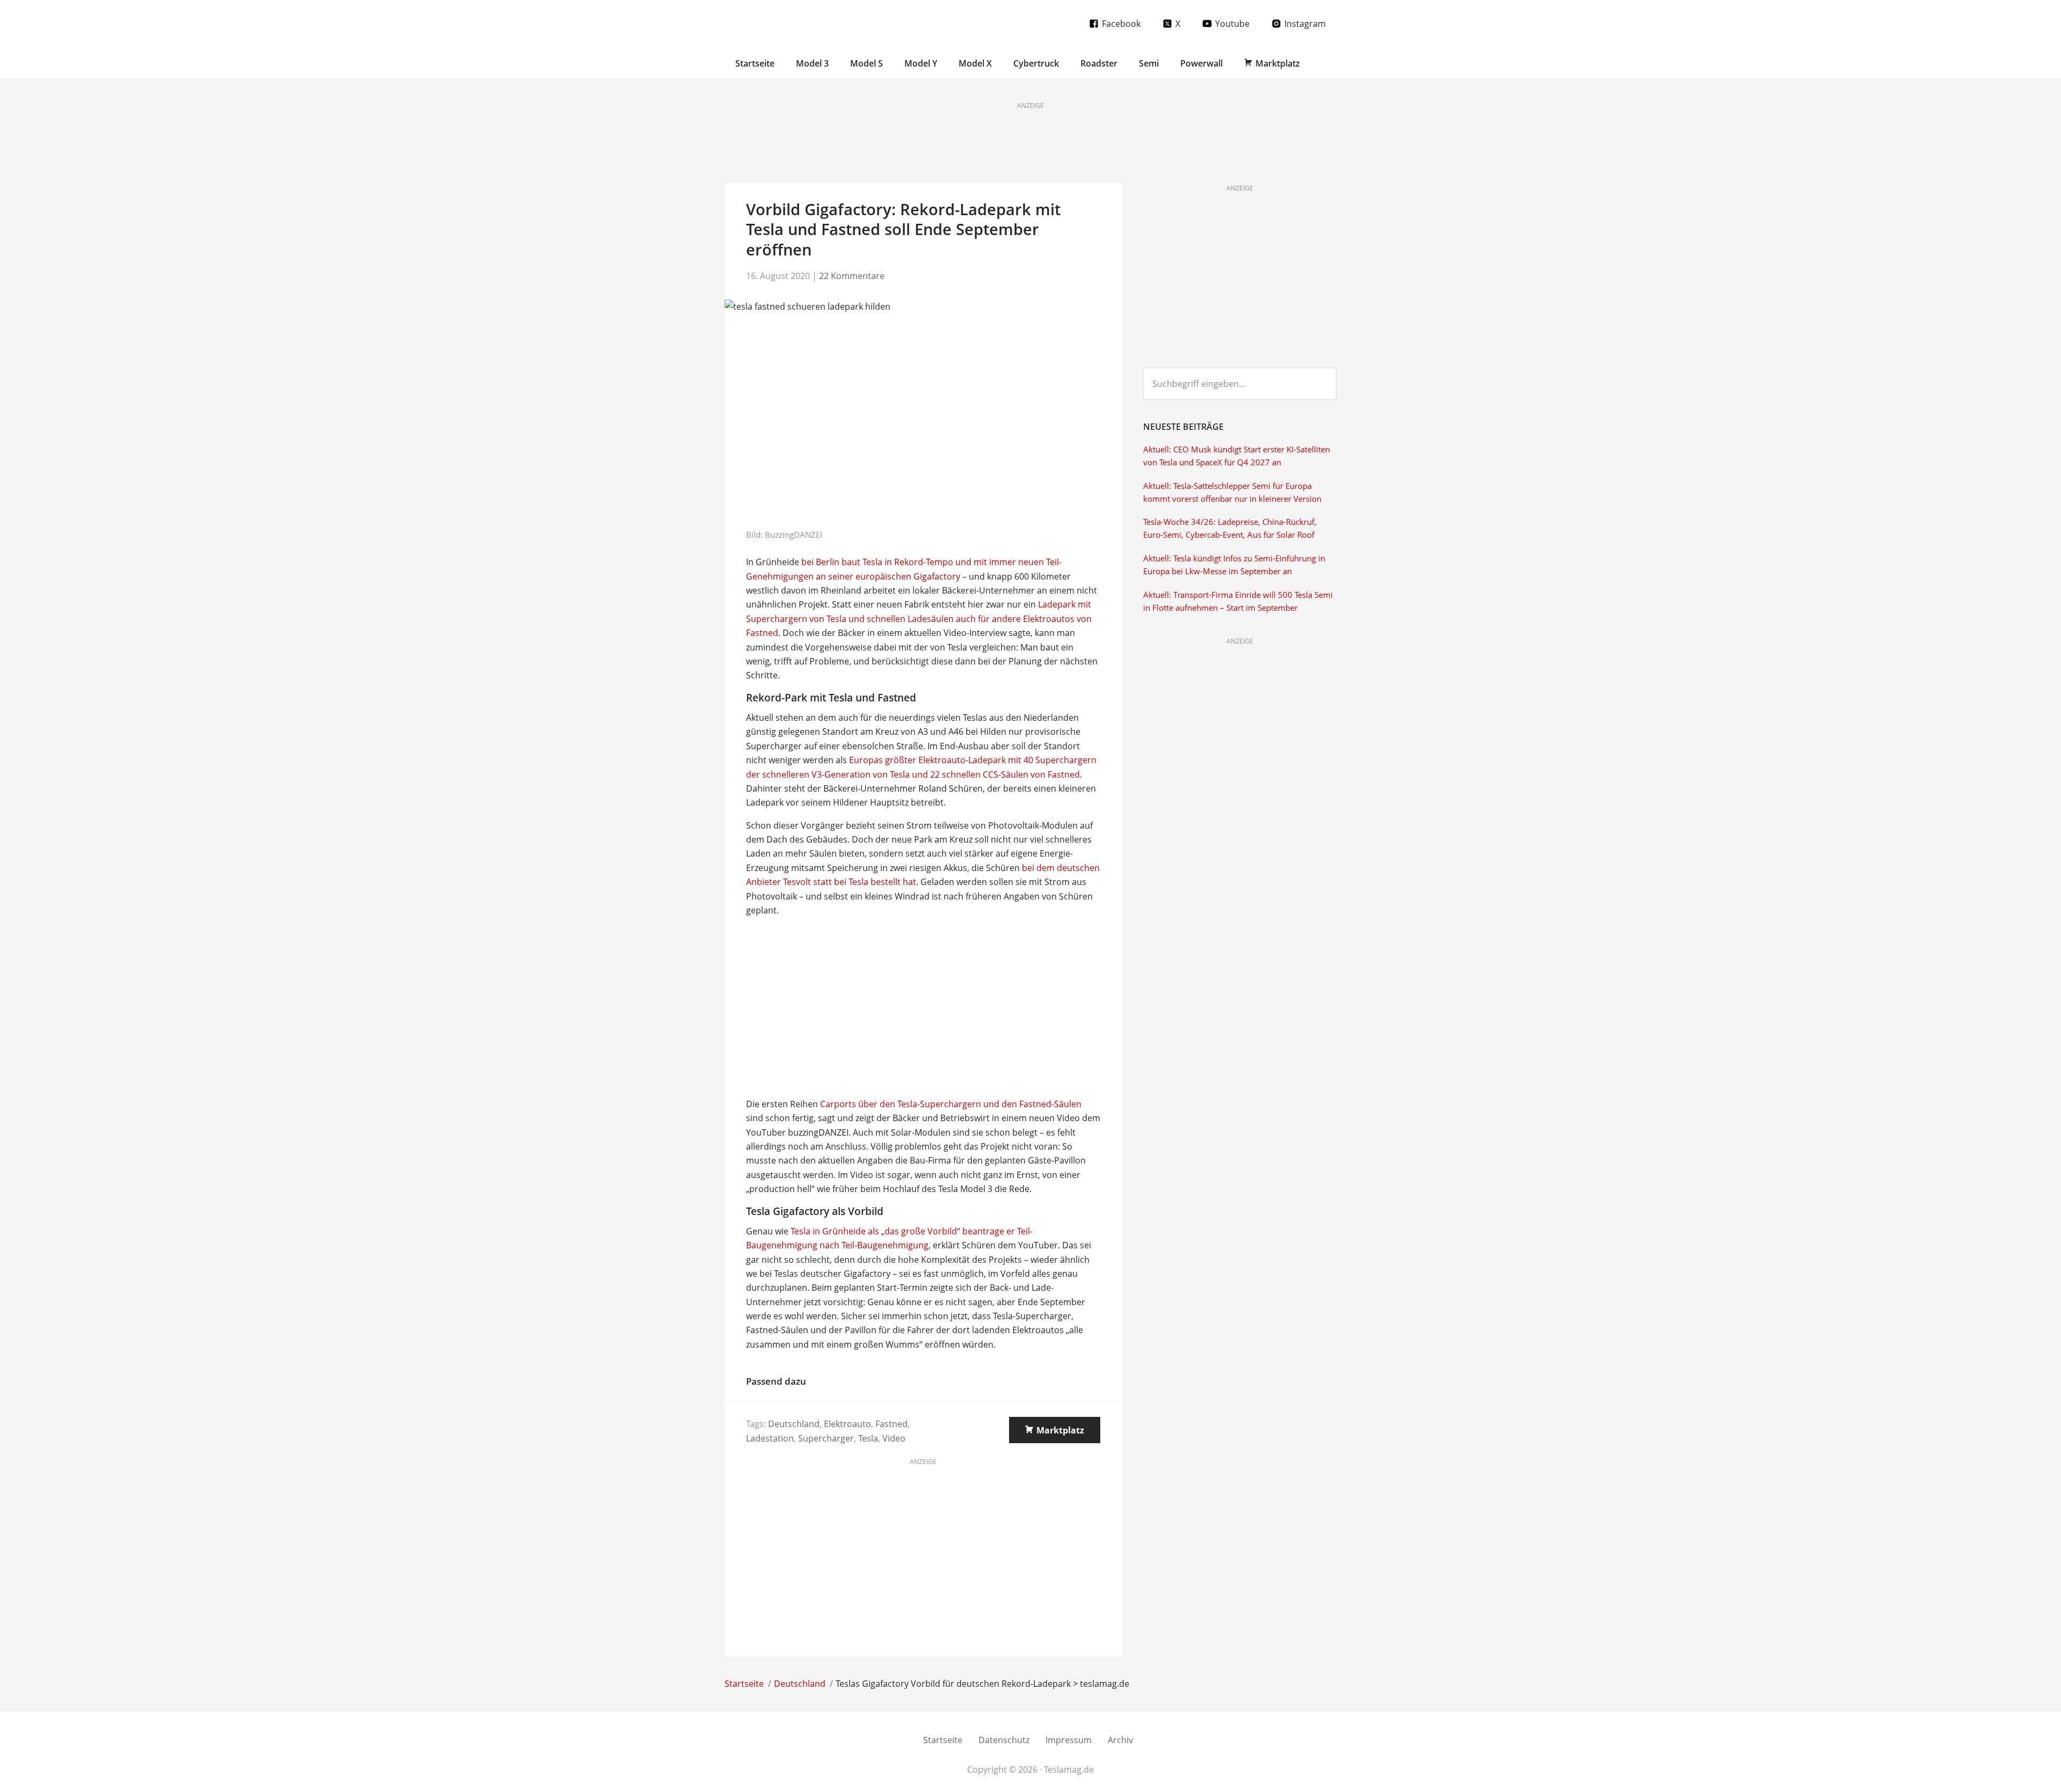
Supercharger (826, 1438)
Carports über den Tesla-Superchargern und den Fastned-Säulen (951, 1104)
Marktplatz (1060, 1430)
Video (894, 1438)
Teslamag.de (788, 23)
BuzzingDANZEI (794, 535)
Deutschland (794, 1424)
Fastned (891, 1424)
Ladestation (770, 1438)
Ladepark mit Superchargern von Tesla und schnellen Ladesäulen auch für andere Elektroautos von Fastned (919, 619)
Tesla (868, 1438)
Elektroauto (847, 1424)
